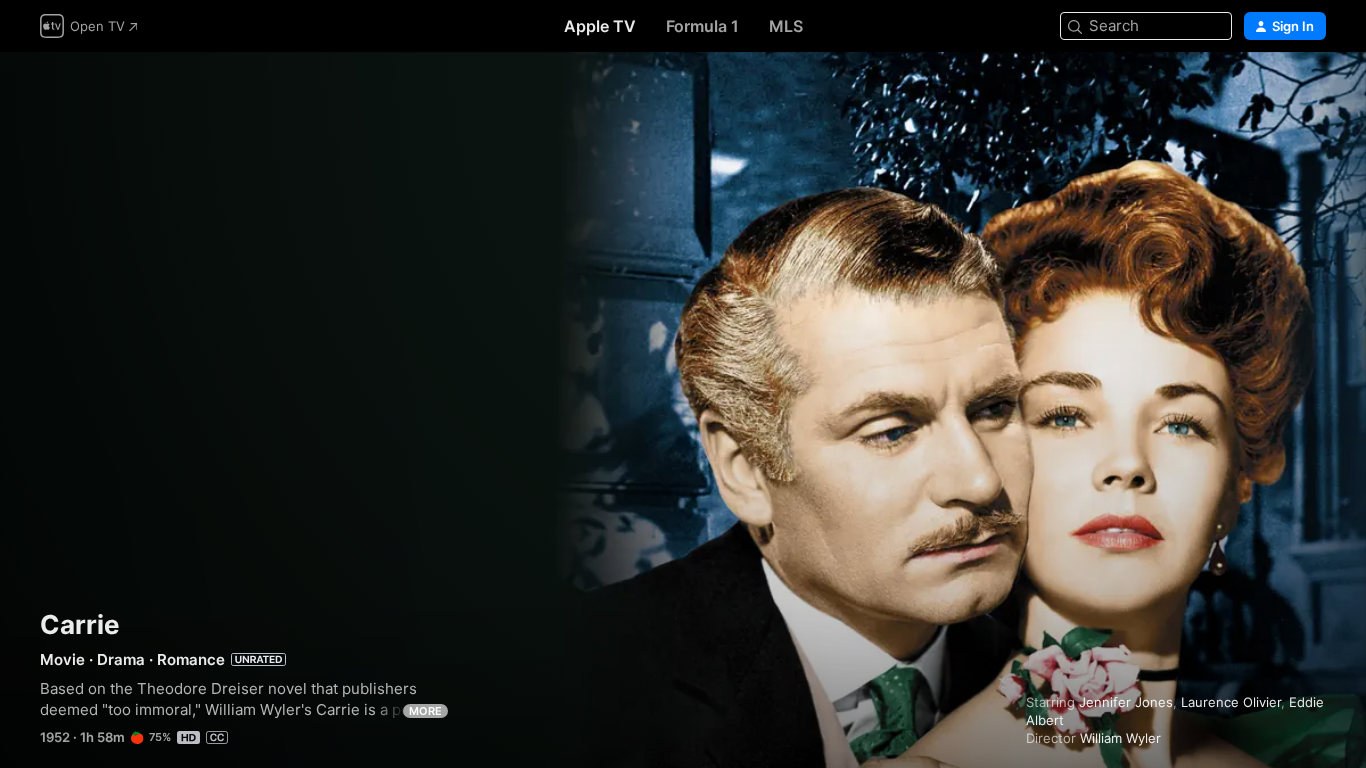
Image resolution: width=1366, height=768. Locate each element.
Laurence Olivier (1231, 702)
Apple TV (600, 26)
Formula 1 (702, 26)
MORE (425, 711)
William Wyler (1120, 738)
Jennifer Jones (1126, 702)
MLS (786, 26)
